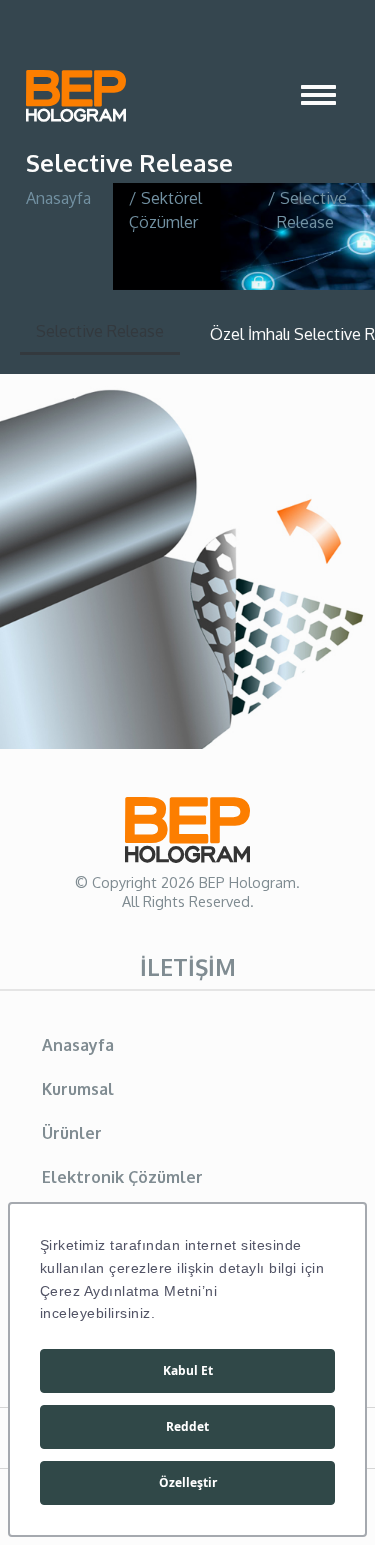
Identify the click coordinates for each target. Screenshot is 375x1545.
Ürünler (72, 1133)
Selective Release (100, 331)
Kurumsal (78, 1089)
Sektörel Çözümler (166, 210)
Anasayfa (58, 198)
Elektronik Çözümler (122, 1177)
